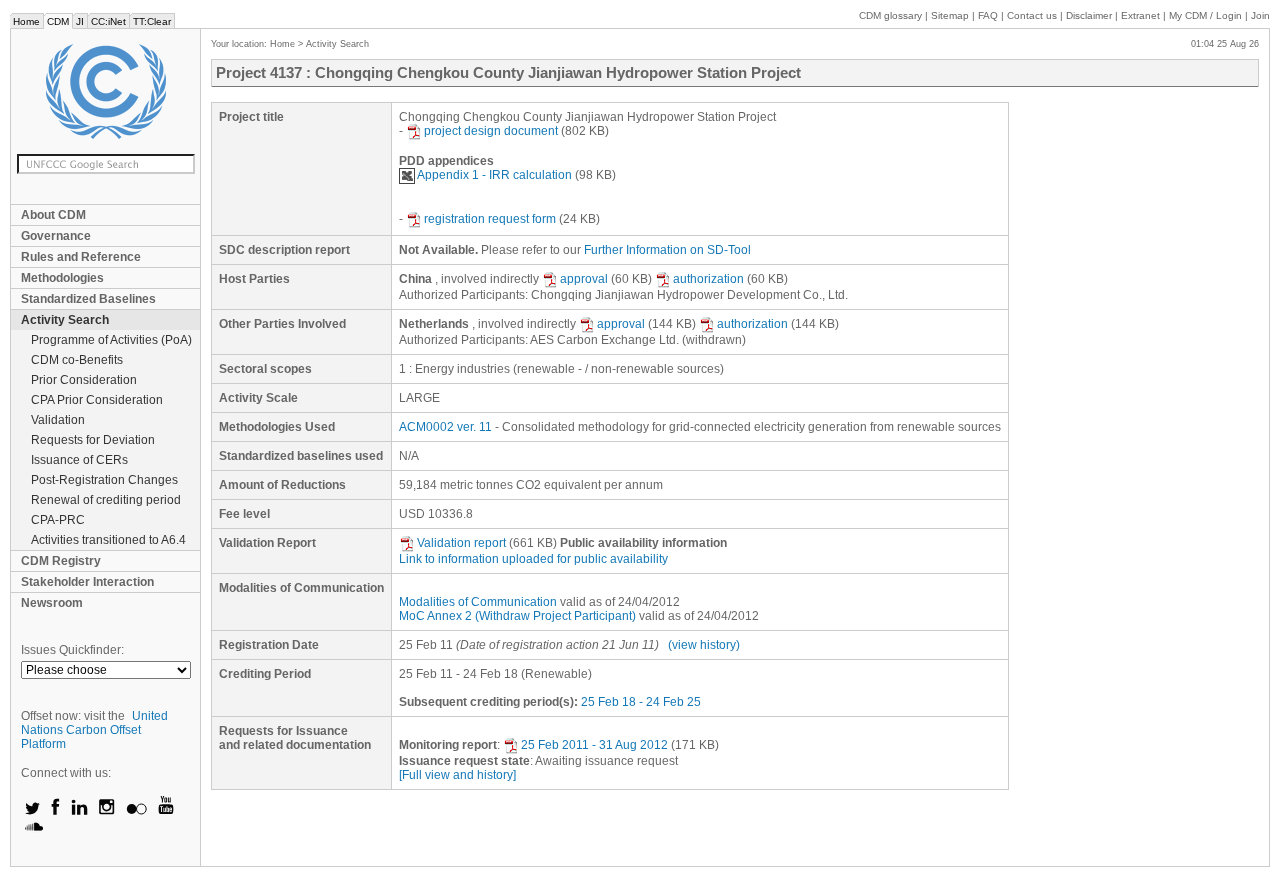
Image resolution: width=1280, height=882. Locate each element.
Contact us (1032, 15)
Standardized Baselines (88, 299)
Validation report (461, 543)
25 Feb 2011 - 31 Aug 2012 (594, 745)
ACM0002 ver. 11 (445, 427)
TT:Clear (152, 21)
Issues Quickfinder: (72, 650)
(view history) (704, 645)
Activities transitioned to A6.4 (108, 540)
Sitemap (950, 15)
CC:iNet (108, 21)
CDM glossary (890, 15)
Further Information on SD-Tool (667, 250)
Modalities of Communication (478, 602)
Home (26, 21)
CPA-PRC (58, 520)
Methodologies (62, 278)
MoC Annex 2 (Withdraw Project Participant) (517, 616)
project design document (491, 131)
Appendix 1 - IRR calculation (494, 175)
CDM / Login (1207, 15)
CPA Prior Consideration (97, 400)
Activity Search (65, 320)
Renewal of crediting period (106, 500)
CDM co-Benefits (77, 360)
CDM (58, 21)
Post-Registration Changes (104, 480)
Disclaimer (1089, 15)
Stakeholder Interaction (87, 582)
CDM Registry (61, 561)
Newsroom (52, 603)
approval (584, 279)
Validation (58, 420)
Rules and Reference (81, 257)
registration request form (490, 219)
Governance (56, 236)
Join (1260, 15)
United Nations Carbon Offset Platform (94, 730)
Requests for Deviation (93, 440)
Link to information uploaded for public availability (533, 559)
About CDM (53, 215)
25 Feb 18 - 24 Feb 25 (641, 702)
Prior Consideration (84, 380)
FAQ (988, 15)
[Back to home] (105, 91)
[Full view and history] (457, 775)
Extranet (1140, 15)
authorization (708, 279)
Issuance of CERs (79, 460)
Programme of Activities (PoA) (111, 340)
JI (80, 21)
